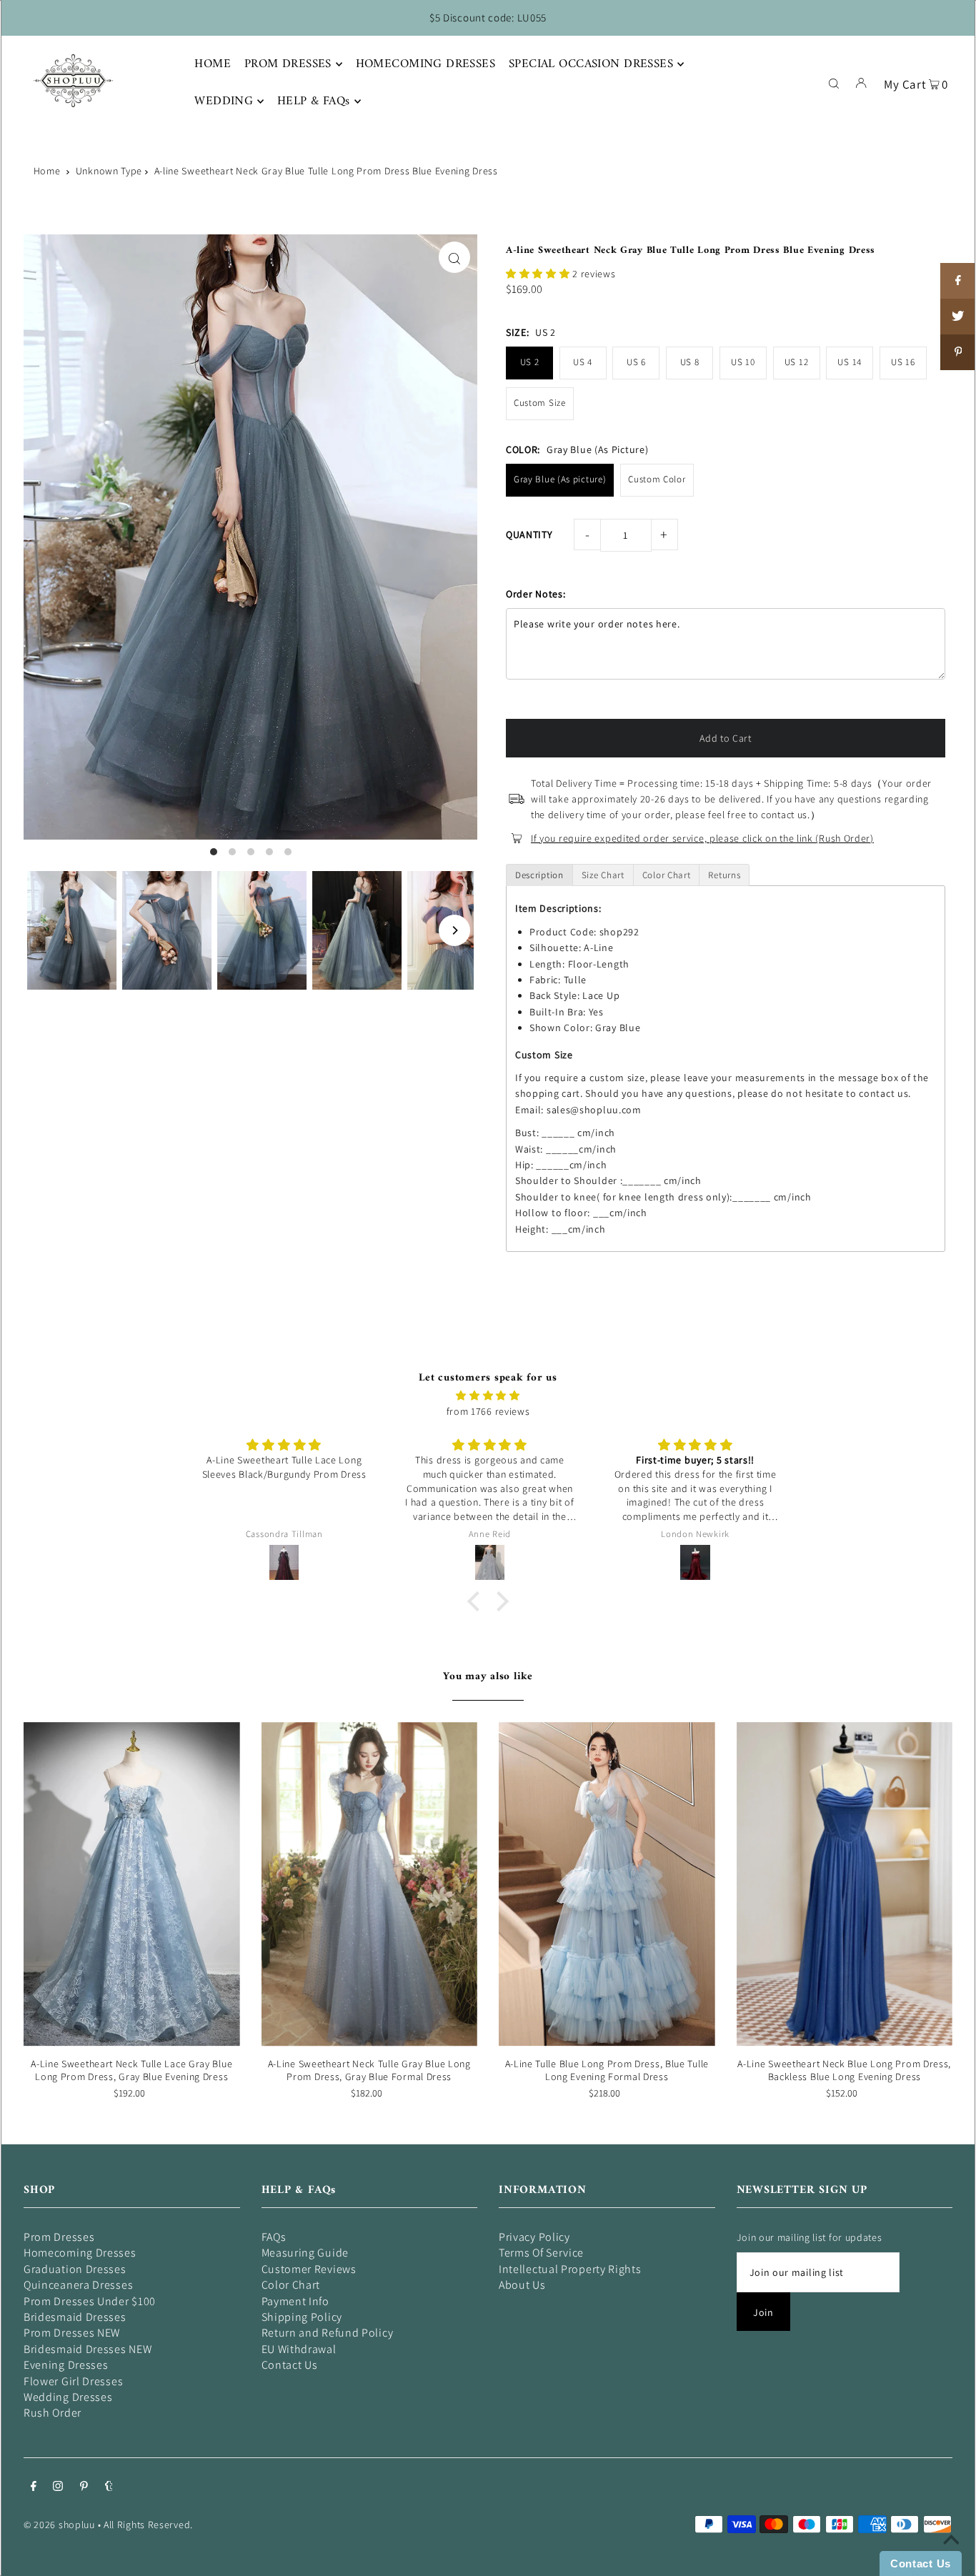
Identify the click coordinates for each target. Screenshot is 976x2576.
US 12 (797, 362)
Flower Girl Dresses (73, 2381)
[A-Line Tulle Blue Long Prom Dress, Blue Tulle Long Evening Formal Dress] (607, 1884)
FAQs (274, 2237)
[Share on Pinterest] (958, 352)
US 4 (583, 362)
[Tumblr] (109, 2487)
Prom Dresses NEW (72, 2333)
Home (47, 171)
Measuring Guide (305, 2253)
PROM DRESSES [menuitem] (288, 64)
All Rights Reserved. (148, 2525)
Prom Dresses (59, 2237)
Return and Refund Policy (328, 2333)
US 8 (690, 362)
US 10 (743, 362)
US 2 (530, 362)
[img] (488, 1396)
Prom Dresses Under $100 (90, 2301)
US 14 (850, 362)
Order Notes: (536, 594)
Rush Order (53, 2413)
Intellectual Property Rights (570, 2269)
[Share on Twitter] (958, 317)
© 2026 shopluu (59, 2525)
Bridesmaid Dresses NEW (88, 2349)
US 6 (636, 362)
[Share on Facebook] (958, 281)
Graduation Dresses (75, 2269)
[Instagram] (58, 2487)
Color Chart (291, 2285)
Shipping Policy (302, 2317)
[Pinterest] (84, 2487)
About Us (522, 2285)
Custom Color (657, 479)
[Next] (454, 930)
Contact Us (290, 2365)
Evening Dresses (66, 2365)
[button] (539, 274)
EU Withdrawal (299, 2349)
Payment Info (295, 2301)
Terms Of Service (541, 2253)
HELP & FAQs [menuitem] (314, 101)
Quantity (529, 534)
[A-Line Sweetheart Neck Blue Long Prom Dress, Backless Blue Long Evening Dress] (845, 1884)
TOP (951, 2556)
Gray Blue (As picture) (560, 479)
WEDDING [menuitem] (224, 101)
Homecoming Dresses (80, 2253)
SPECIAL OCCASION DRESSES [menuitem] (591, 64)
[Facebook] (34, 2487)
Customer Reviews (309, 2269)
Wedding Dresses (68, 2397)
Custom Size (540, 403)
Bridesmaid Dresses (75, 2317)
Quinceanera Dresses (78, 2285)
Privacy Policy (534, 2237)
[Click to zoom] (454, 257)
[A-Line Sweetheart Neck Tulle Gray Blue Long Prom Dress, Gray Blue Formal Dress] (370, 1884)
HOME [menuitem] (213, 64)
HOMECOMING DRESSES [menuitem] (426, 64)
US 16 (903, 362)
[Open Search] (834, 82)
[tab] (539, 875)
